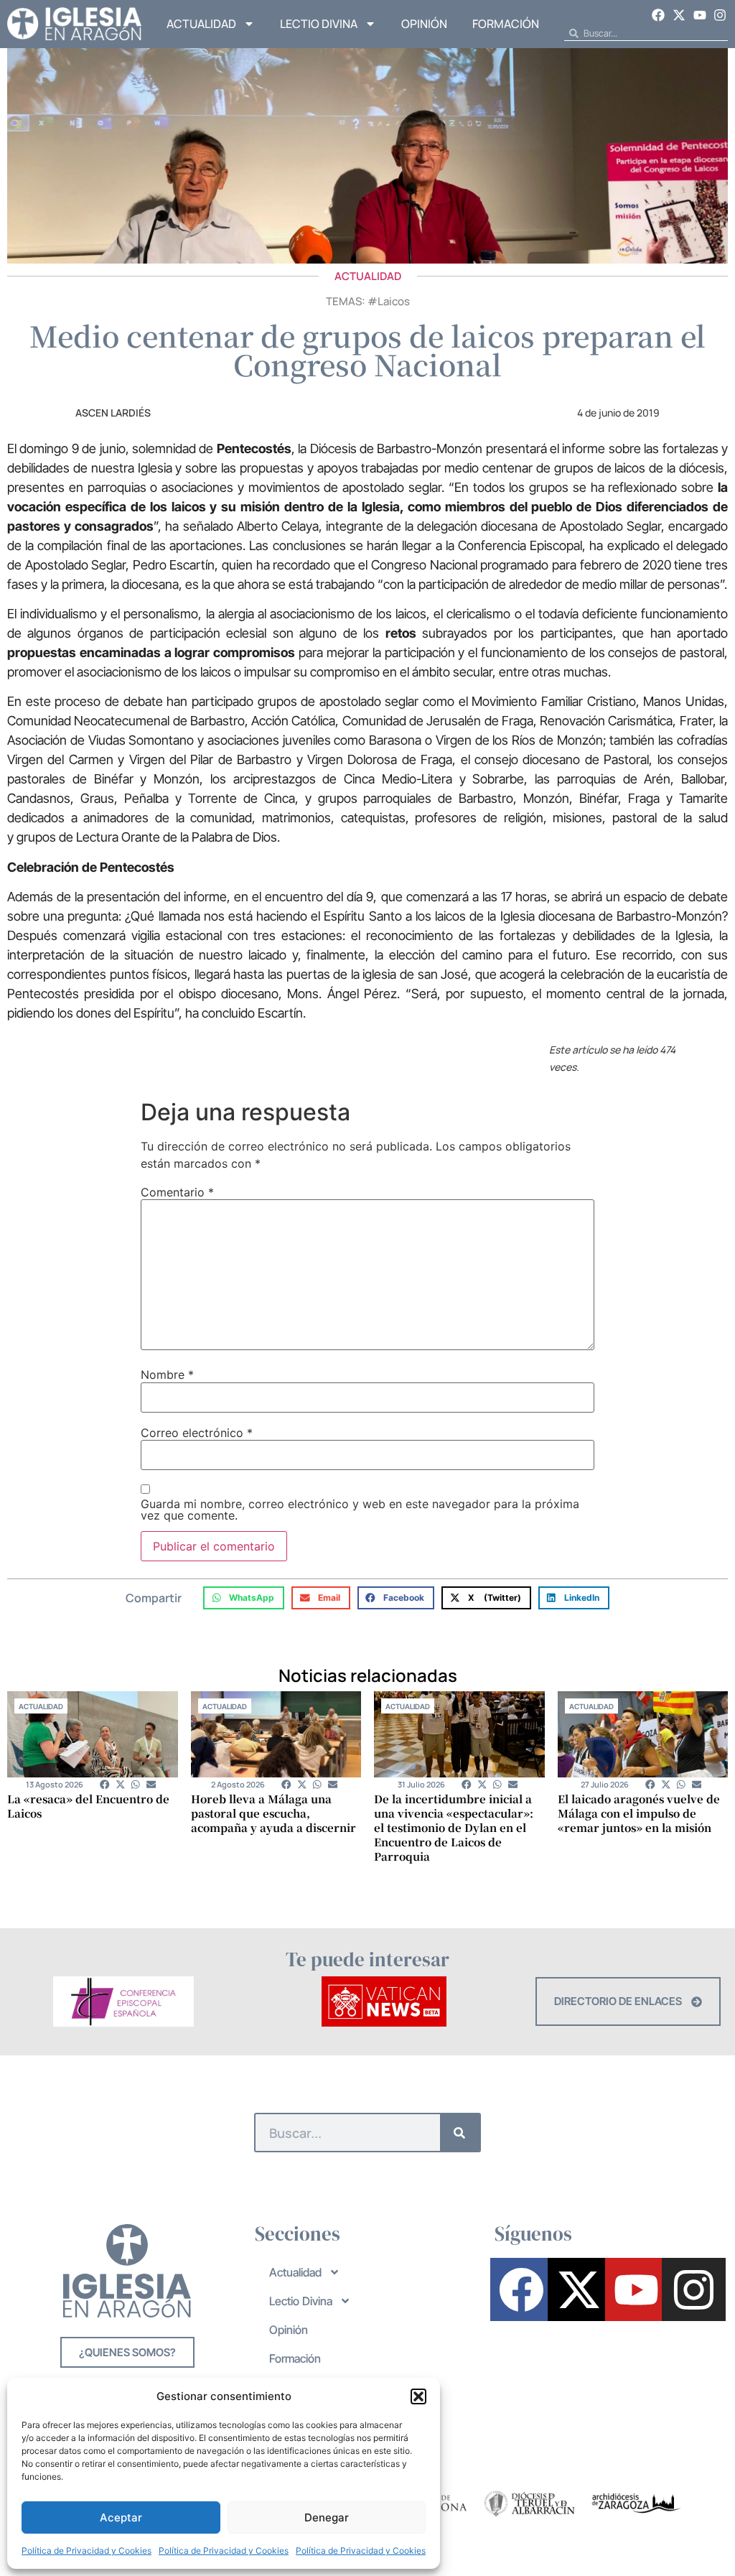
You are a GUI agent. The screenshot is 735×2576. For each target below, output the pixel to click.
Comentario (177, 1192)
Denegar (327, 2517)
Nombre (167, 1375)
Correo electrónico (197, 1433)
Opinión (424, 24)
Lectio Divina (319, 24)
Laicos (394, 301)
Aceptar (121, 2517)
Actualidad (201, 24)
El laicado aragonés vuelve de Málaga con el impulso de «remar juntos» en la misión (639, 1813)
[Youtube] (700, 15)
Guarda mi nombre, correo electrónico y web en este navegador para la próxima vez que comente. (360, 1510)
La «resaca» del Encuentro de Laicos (88, 1806)
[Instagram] (720, 15)
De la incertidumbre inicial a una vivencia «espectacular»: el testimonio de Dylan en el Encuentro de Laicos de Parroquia (454, 1827)
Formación (506, 24)
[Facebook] (659, 15)
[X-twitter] (679, 15)
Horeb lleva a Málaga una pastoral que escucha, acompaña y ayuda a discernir (273, 1813)
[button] (418, 2396)
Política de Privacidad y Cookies (86, 2551)
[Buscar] (460, 2133)
